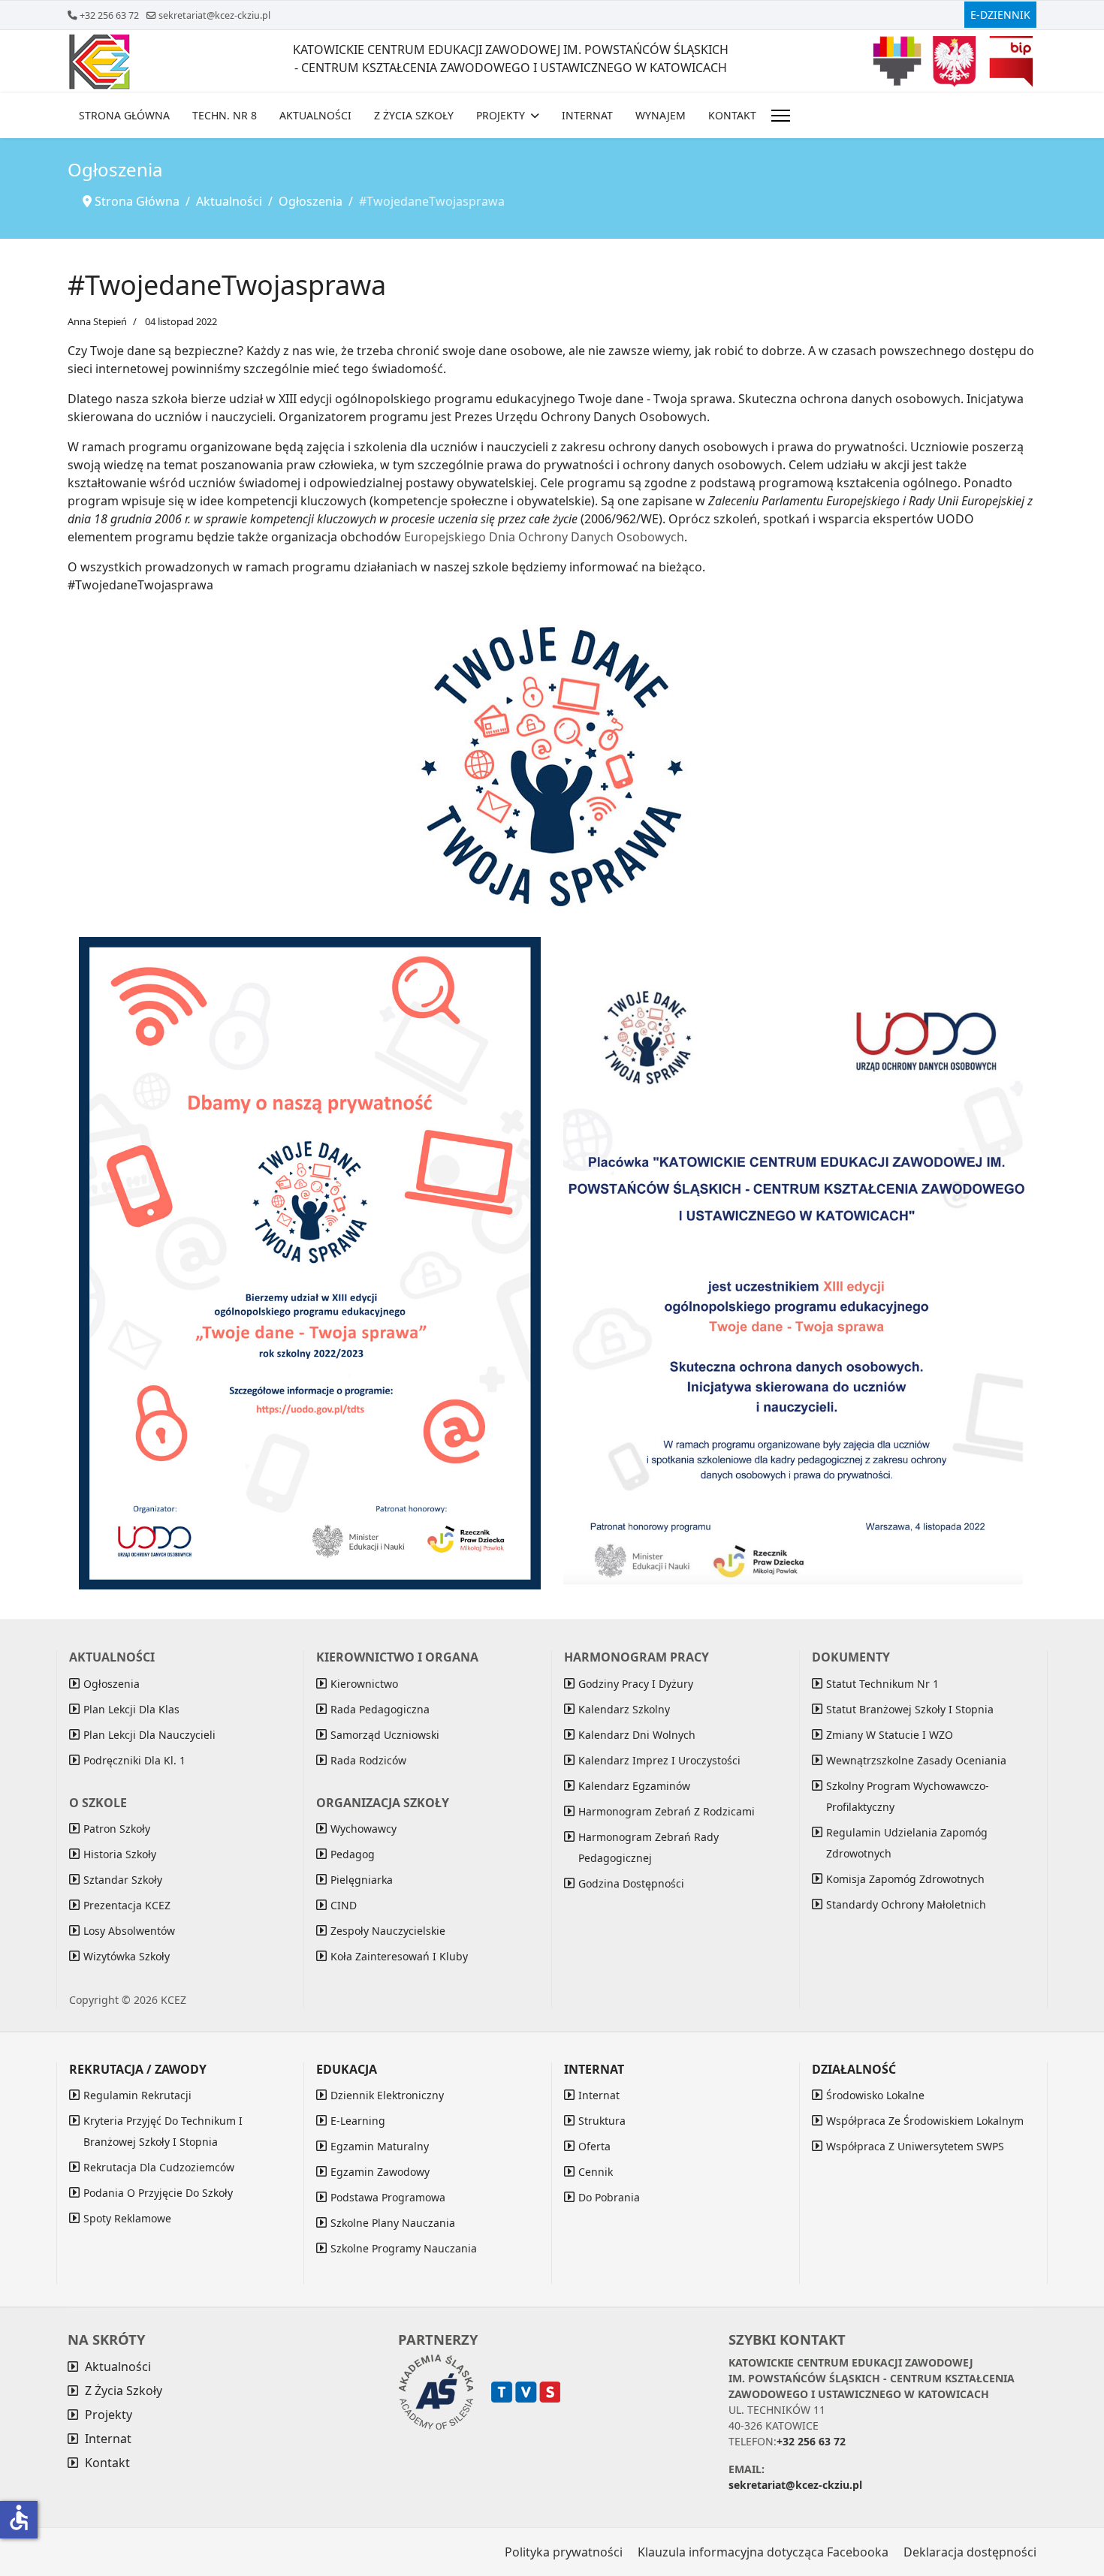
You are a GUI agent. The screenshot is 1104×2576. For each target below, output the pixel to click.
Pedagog (353, 1854)
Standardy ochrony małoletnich (906, 1904)
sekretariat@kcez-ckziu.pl (214, 15)
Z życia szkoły (414, 115)
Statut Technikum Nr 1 (882, 1684)
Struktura (602, 2121)
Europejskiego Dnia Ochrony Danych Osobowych (544, 537)
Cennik (596, 2172)
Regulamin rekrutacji (137, 2095)
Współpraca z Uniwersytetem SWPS (915, 2146)
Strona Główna (124, 115)
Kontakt (732, 115)
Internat (587, 115)
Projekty (501, 115)
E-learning (358, 2121)
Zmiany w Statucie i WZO (890, 1735)
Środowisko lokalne (875, 2095)
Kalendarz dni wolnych (637, 1735)
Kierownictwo (364, 1684)
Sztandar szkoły (123, 1880)
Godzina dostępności (631, 1883)
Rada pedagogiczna (380, 1709)
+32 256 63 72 (109, 15)
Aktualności (315, 115)
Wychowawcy (363, 1829)
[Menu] (781, 116)
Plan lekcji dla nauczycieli (149, 1735)
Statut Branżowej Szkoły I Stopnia (910, 1709)
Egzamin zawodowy (380, 2172)
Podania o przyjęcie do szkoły (158, 2193)
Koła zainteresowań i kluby (399, 1956)
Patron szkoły (117, 1829)
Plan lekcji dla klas (131, 1709)
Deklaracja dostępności (970, 2552)
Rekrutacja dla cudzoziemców (159, 2167)
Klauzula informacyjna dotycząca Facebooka (763, 2552)
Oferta (594, 2146)
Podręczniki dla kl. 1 (134, 1760)
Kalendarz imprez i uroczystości (659, 1760)
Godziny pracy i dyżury (636, 1684)
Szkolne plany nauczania (393, 2223)
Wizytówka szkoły (127, 1956)
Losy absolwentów (129, 1931)
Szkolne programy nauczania (404, 2248)
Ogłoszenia (112, 1684)
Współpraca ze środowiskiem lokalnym (925, 2121)
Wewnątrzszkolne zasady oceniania (916, 1760)
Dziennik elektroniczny (387, 2095)
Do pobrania (609, 2197)
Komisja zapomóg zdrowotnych (905, 1879)
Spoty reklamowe (127, 2218)
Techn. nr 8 (225, 115)
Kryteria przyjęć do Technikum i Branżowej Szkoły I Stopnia (163, 2131)
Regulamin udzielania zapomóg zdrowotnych (907, 1843)
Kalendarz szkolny (624, 1709)
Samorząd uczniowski (385, 1735)
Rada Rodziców (368, 1760)
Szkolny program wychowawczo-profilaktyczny (908, 1796)
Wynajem (661, 115)
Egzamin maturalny (380, 2146)
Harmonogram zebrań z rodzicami (667, 1811)
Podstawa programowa (388, 2197)
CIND (344, 1905)
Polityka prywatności (564, 2552)
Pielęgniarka (362, 1880)
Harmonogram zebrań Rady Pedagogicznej (649, 1847)
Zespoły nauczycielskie (388, 1931)
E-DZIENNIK (1000, 15)
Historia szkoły (120, 1854)
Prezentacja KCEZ (127, 1905)
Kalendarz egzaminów (634, 1786)
